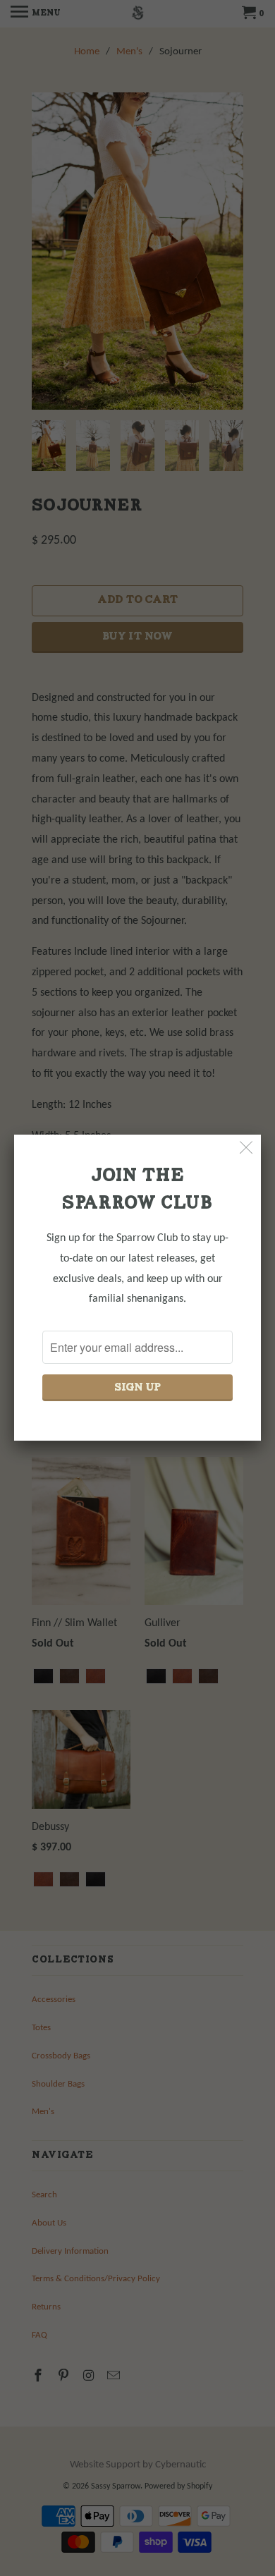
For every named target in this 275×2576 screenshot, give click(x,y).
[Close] (246, 1149)
